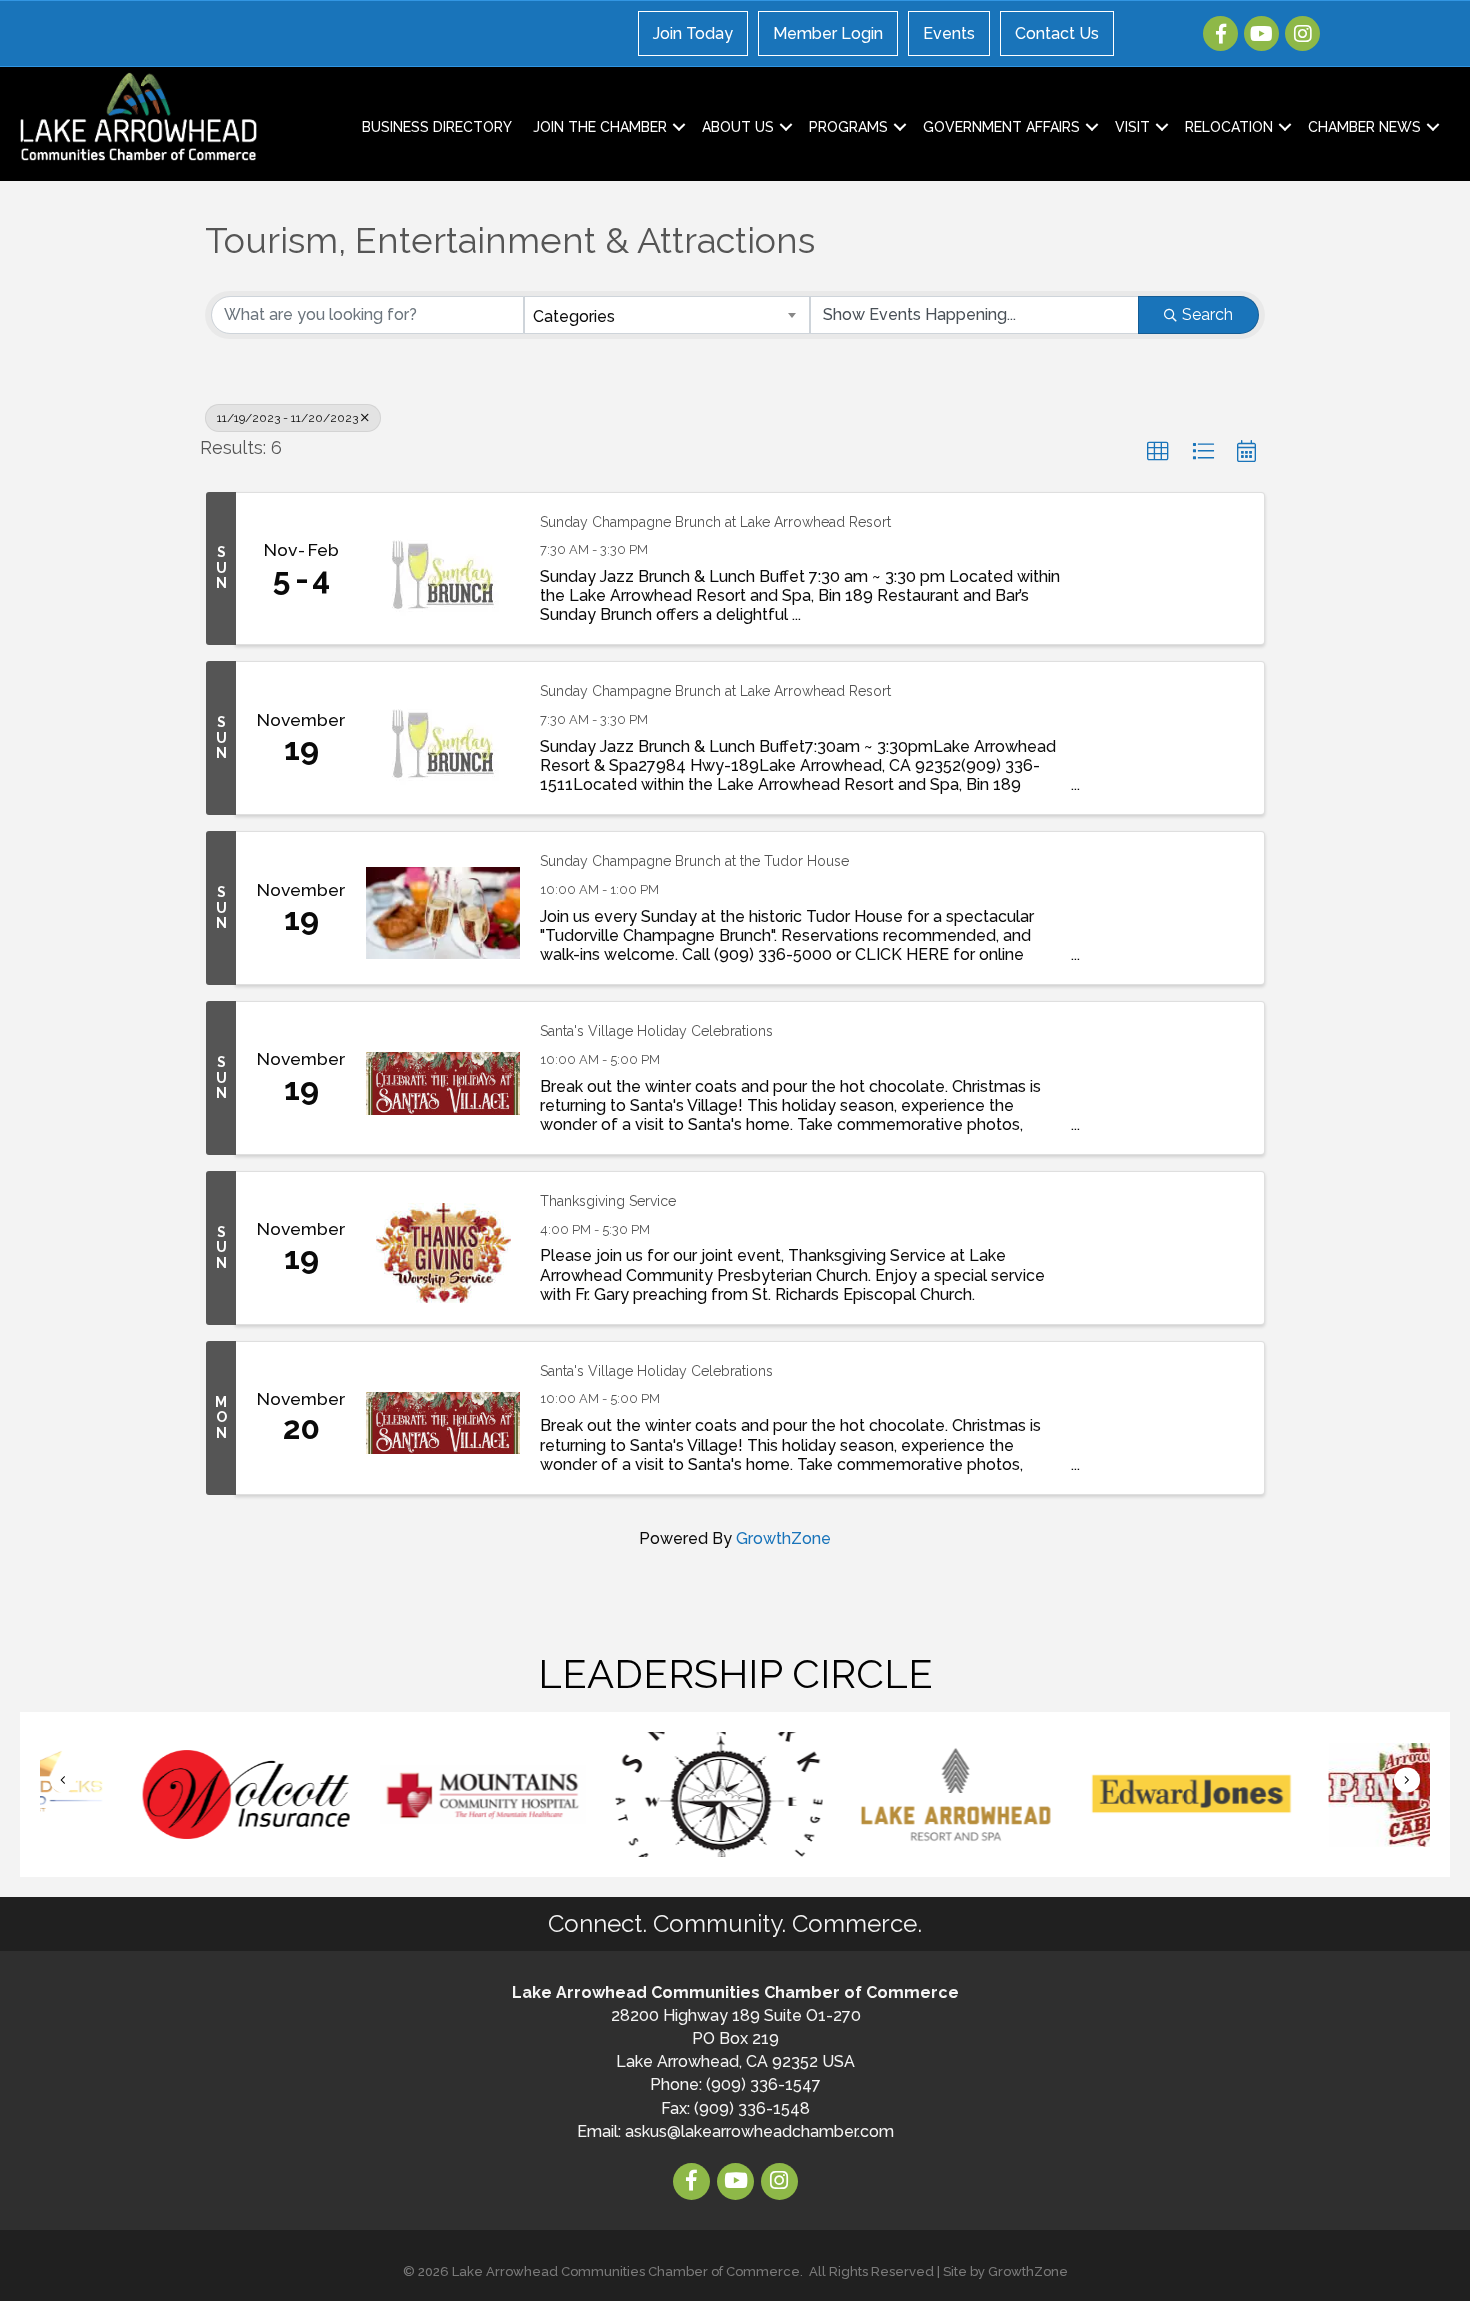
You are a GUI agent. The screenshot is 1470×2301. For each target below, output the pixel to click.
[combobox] (667, 315)
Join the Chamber (600, 127)
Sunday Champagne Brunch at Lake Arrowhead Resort (715, 522)
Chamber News (1364, 127)
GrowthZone (783, 1538)
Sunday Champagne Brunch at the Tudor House (694, 861)
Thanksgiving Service (608, 1201)
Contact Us (1057, 33)
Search (1207, 314)
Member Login (828, 33)
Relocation (1229, 127)
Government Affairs (1001, 127)
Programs (848, 127)
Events (949, 33)
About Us (738, 127)
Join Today (693, 33)
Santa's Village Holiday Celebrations (656, 1031)
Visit (1132, 127)
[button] (1158, 452)
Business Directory (437, 127)
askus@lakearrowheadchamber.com (759, 2131)
